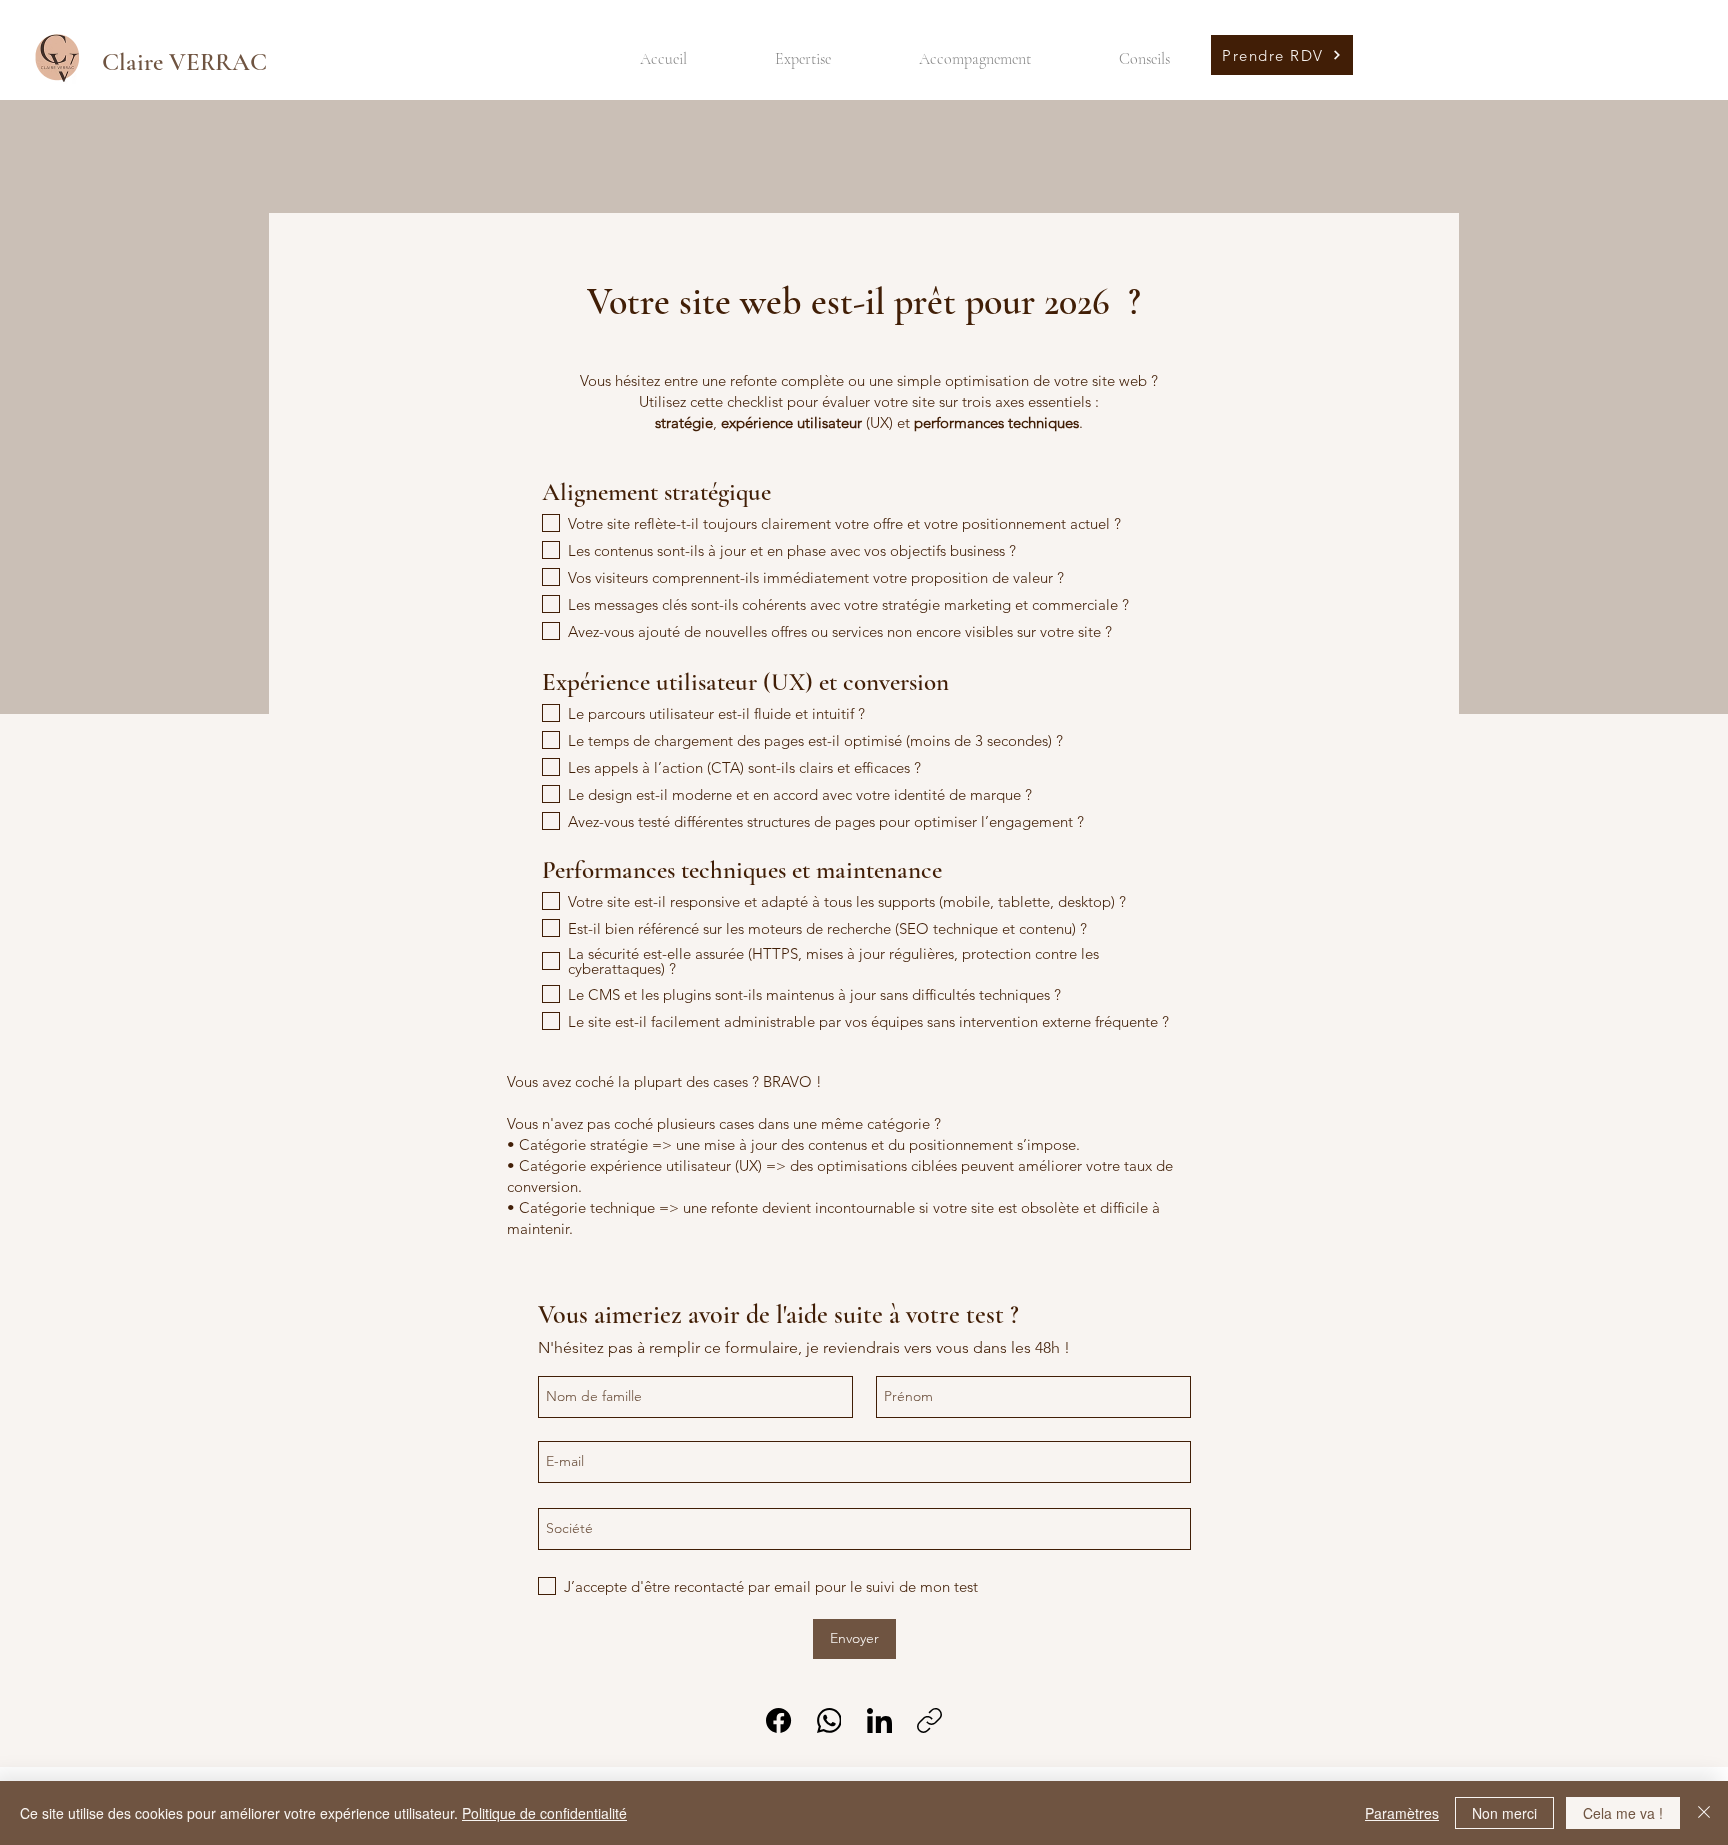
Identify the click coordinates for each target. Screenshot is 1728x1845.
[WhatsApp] (829, 1720)
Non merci (1504, 1813)
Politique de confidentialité (544, 1813)
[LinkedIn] (879, 1720)
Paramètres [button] (1402, 1813)
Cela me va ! (1623, 1813)
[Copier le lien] (929, 1720)
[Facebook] (778, 1720)
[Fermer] (1704, 1813)
